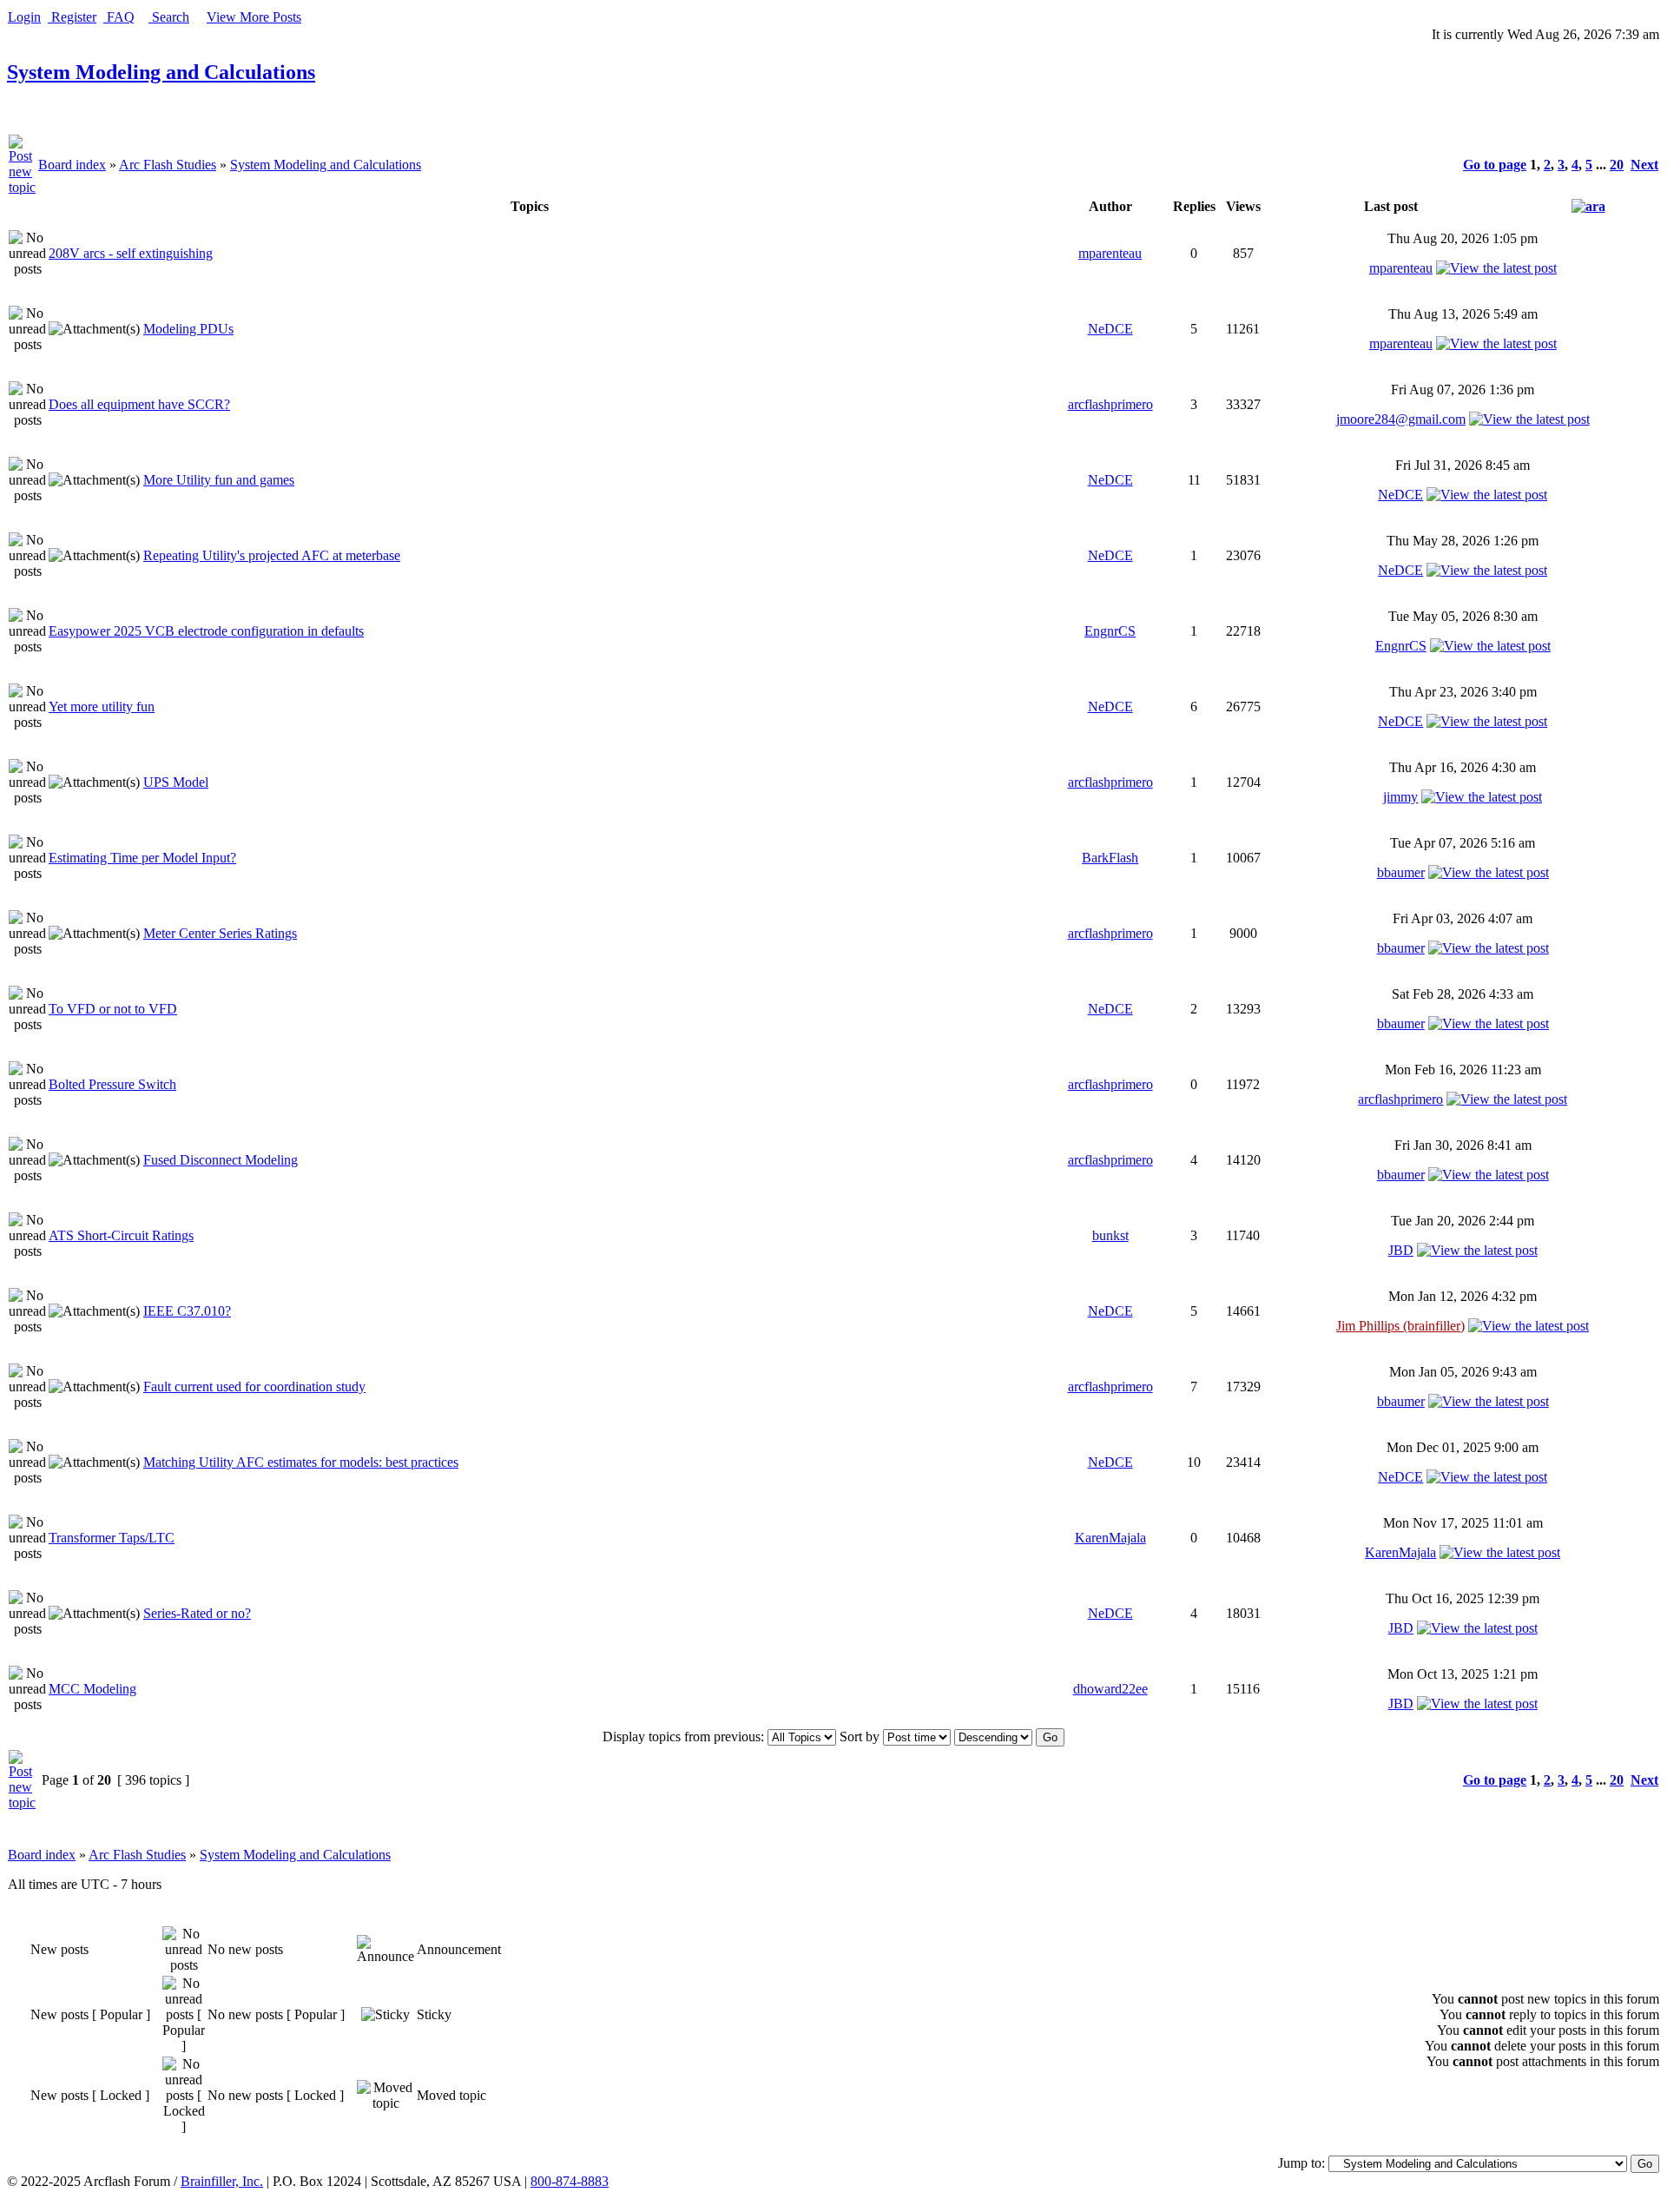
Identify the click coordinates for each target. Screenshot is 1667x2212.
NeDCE (1110, 329)
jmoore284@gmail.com (1401, 419)
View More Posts (254, 17)
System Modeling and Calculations (161, 72)
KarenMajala (1110, 1538)
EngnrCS (1110, 631)
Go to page (1495, 165)
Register (72, 17)
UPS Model (176, 782)
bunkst (1110, 1235)
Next (1644, 165)
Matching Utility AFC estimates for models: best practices (301, 1462)
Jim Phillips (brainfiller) (1400, 1326)
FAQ (119, 17)
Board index (72, 165)
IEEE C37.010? (187, 1311)
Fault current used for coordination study (254, 1387)
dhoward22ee (1110, 1689)
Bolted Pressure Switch (112, 1084)
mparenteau (1110, 253)
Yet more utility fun (102, 707)
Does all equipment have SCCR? (139, 404)
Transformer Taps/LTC (112, 1538)
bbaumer (1401, 872)
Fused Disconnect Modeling (221, 1160)
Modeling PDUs (188, 329)
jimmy (1400, 797)
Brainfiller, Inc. (222, 2181)
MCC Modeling (92, 1689)
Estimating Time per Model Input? (142, 858)
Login (24, 17)
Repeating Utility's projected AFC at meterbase (272, 555)
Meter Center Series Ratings (220, 933)
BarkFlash (1110, 858)
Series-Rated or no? (197, 1613)
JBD (1401, 1250)
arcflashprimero (1110, 404)
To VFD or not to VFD (113, 1009)
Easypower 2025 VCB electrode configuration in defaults (206, 631)
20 (1617, 165)
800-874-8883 (570, 2181)
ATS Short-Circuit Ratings (121, 1235)
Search (169, 17)
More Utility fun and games (219, 480)
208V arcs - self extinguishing (131, 253)
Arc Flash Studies (168, 165)
